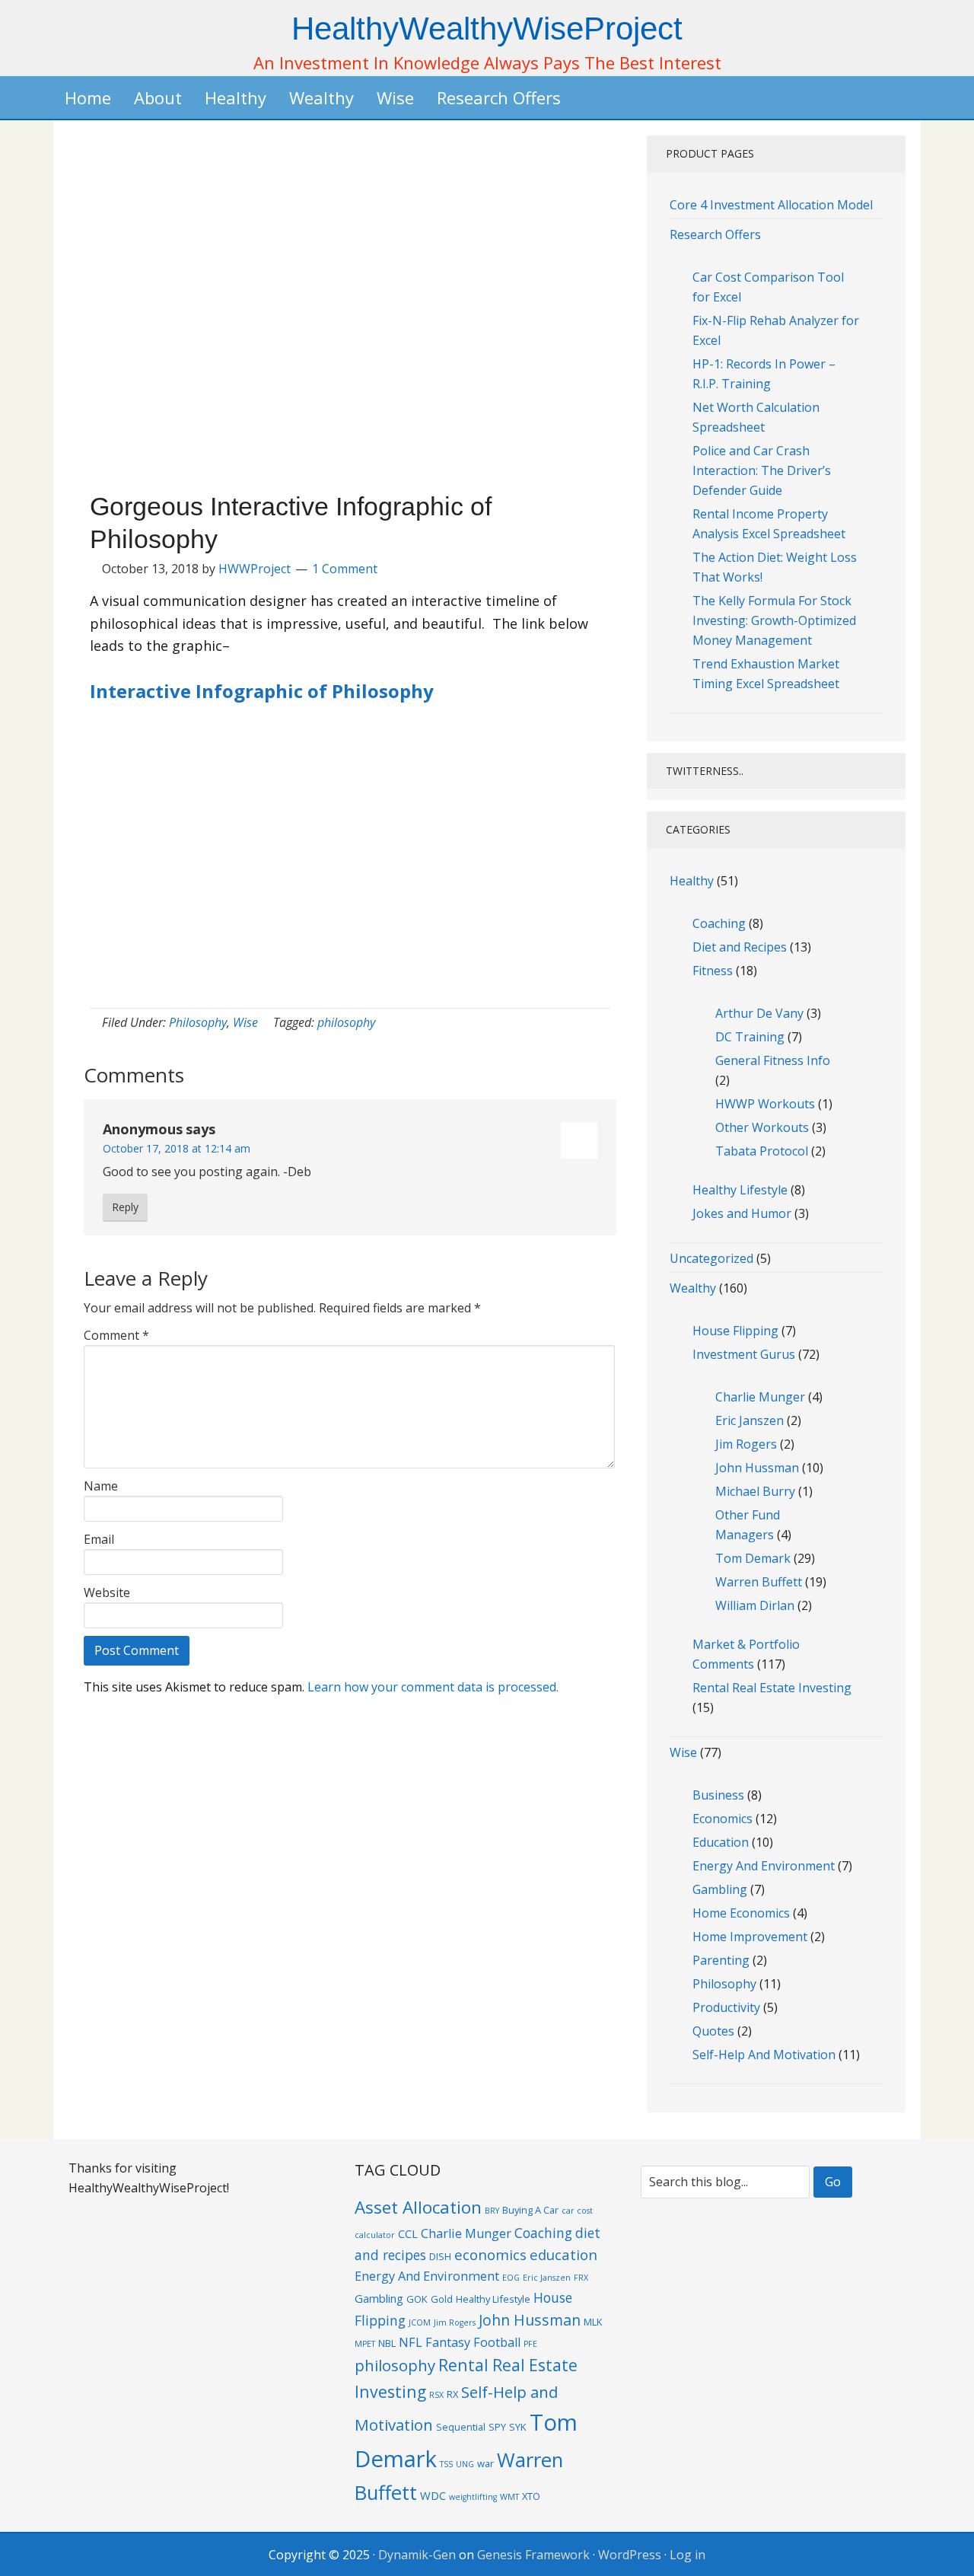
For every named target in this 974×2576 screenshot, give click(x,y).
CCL (408, 2233)
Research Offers (715, 234)
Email (99, 1539)
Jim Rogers (746, 1444)
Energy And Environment (764, 1866)
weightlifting (473, 2497)
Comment (116, 1335)
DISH (440, 2256)
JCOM (420, 2323)
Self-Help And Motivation (764, 2055)
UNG (465, 2464)
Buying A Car (530, 2210)
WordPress (630, 2555)
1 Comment (345, 569)
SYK (518, 2427)
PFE (530, 2344)
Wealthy (693, 1288)
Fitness (713, 971)
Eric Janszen (750, 1420)
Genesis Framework (533, 2555)
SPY (497, 2427)
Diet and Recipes (740, 947)
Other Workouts (762, 1127)
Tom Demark (753, 1558)
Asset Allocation (418, 2207)
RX (452, 2394)
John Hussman (757, 1468)
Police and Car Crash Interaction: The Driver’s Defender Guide (762, 470)
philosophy (346, 1022)
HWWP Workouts (765, 1104)
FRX (581, 2278)
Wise (245, 1022)
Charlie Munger (760, 1397)
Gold (442, 2299)
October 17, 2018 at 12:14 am (177, 1148)
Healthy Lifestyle (740, 1190)
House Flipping (735, 1331)
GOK (417, 2299)
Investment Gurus (744, 1354)
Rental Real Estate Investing (772, 1688)
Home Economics (741, 1913)
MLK (593, 2322)
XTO (531, 2496)
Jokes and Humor (742, 1213)
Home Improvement (750, 1937)
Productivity (726, 2007)
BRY (492, 2211)
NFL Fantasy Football (460, 2342)
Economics (723, 1819)
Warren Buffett (759, 1582)
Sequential (461, 2427)
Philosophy (198, 1022)
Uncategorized (711, 1258)
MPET (365, 2344)
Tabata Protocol (762, 1151)
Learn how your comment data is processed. (433, 1687)
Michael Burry (755, 1491)
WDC (433, 2495)
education (563, 2254)
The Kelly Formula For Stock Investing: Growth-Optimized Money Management (774, 620)
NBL (387, 2343)
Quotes (713, 2031)
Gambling (720, 1889)
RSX (436, 2395)
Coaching (719, 923)
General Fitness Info (773, 1060)
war (485, 2463)
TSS (446, 2464)
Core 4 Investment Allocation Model (771, 205)
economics (490, 2254)
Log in (688, 2555)
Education (721, 1842)
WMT (509, 2497)
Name (101, 1486)
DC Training (750, 1037)
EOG (511, 2278)
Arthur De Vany (759, 1013)
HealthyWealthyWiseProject (487, 29)
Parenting (721, 1960)
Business (718, 1795)
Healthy (692, 881)
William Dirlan (755, 1605)
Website (107, 1592)
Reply (125, 1207)
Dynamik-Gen (417, 2555)
